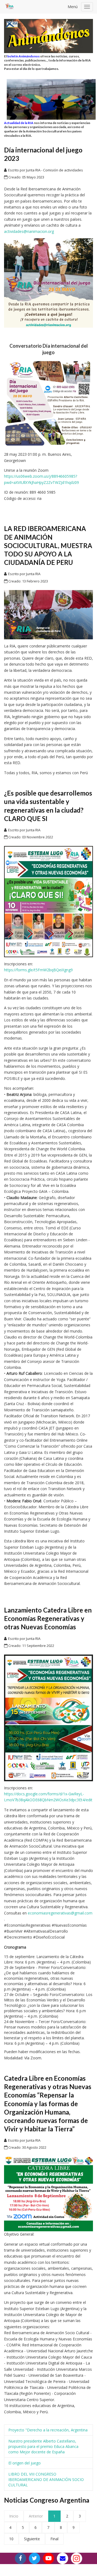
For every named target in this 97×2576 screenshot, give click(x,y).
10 (11, 2539)
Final (54, 2539)
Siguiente (32, 2539)
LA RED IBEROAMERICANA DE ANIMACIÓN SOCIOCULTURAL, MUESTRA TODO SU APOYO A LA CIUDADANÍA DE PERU (48, 545)
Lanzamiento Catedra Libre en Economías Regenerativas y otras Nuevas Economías (48, 1618)
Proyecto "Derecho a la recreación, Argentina (48, 2430)
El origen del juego (25, 2463)
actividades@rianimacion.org (29, 231)
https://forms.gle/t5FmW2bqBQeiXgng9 (38, 970)
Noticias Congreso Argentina (47, 2500)
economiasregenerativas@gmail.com (60, 1913)
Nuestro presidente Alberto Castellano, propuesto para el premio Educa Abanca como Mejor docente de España (43, 2446)
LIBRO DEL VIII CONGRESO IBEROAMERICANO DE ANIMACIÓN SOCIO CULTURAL (46, 2479)
